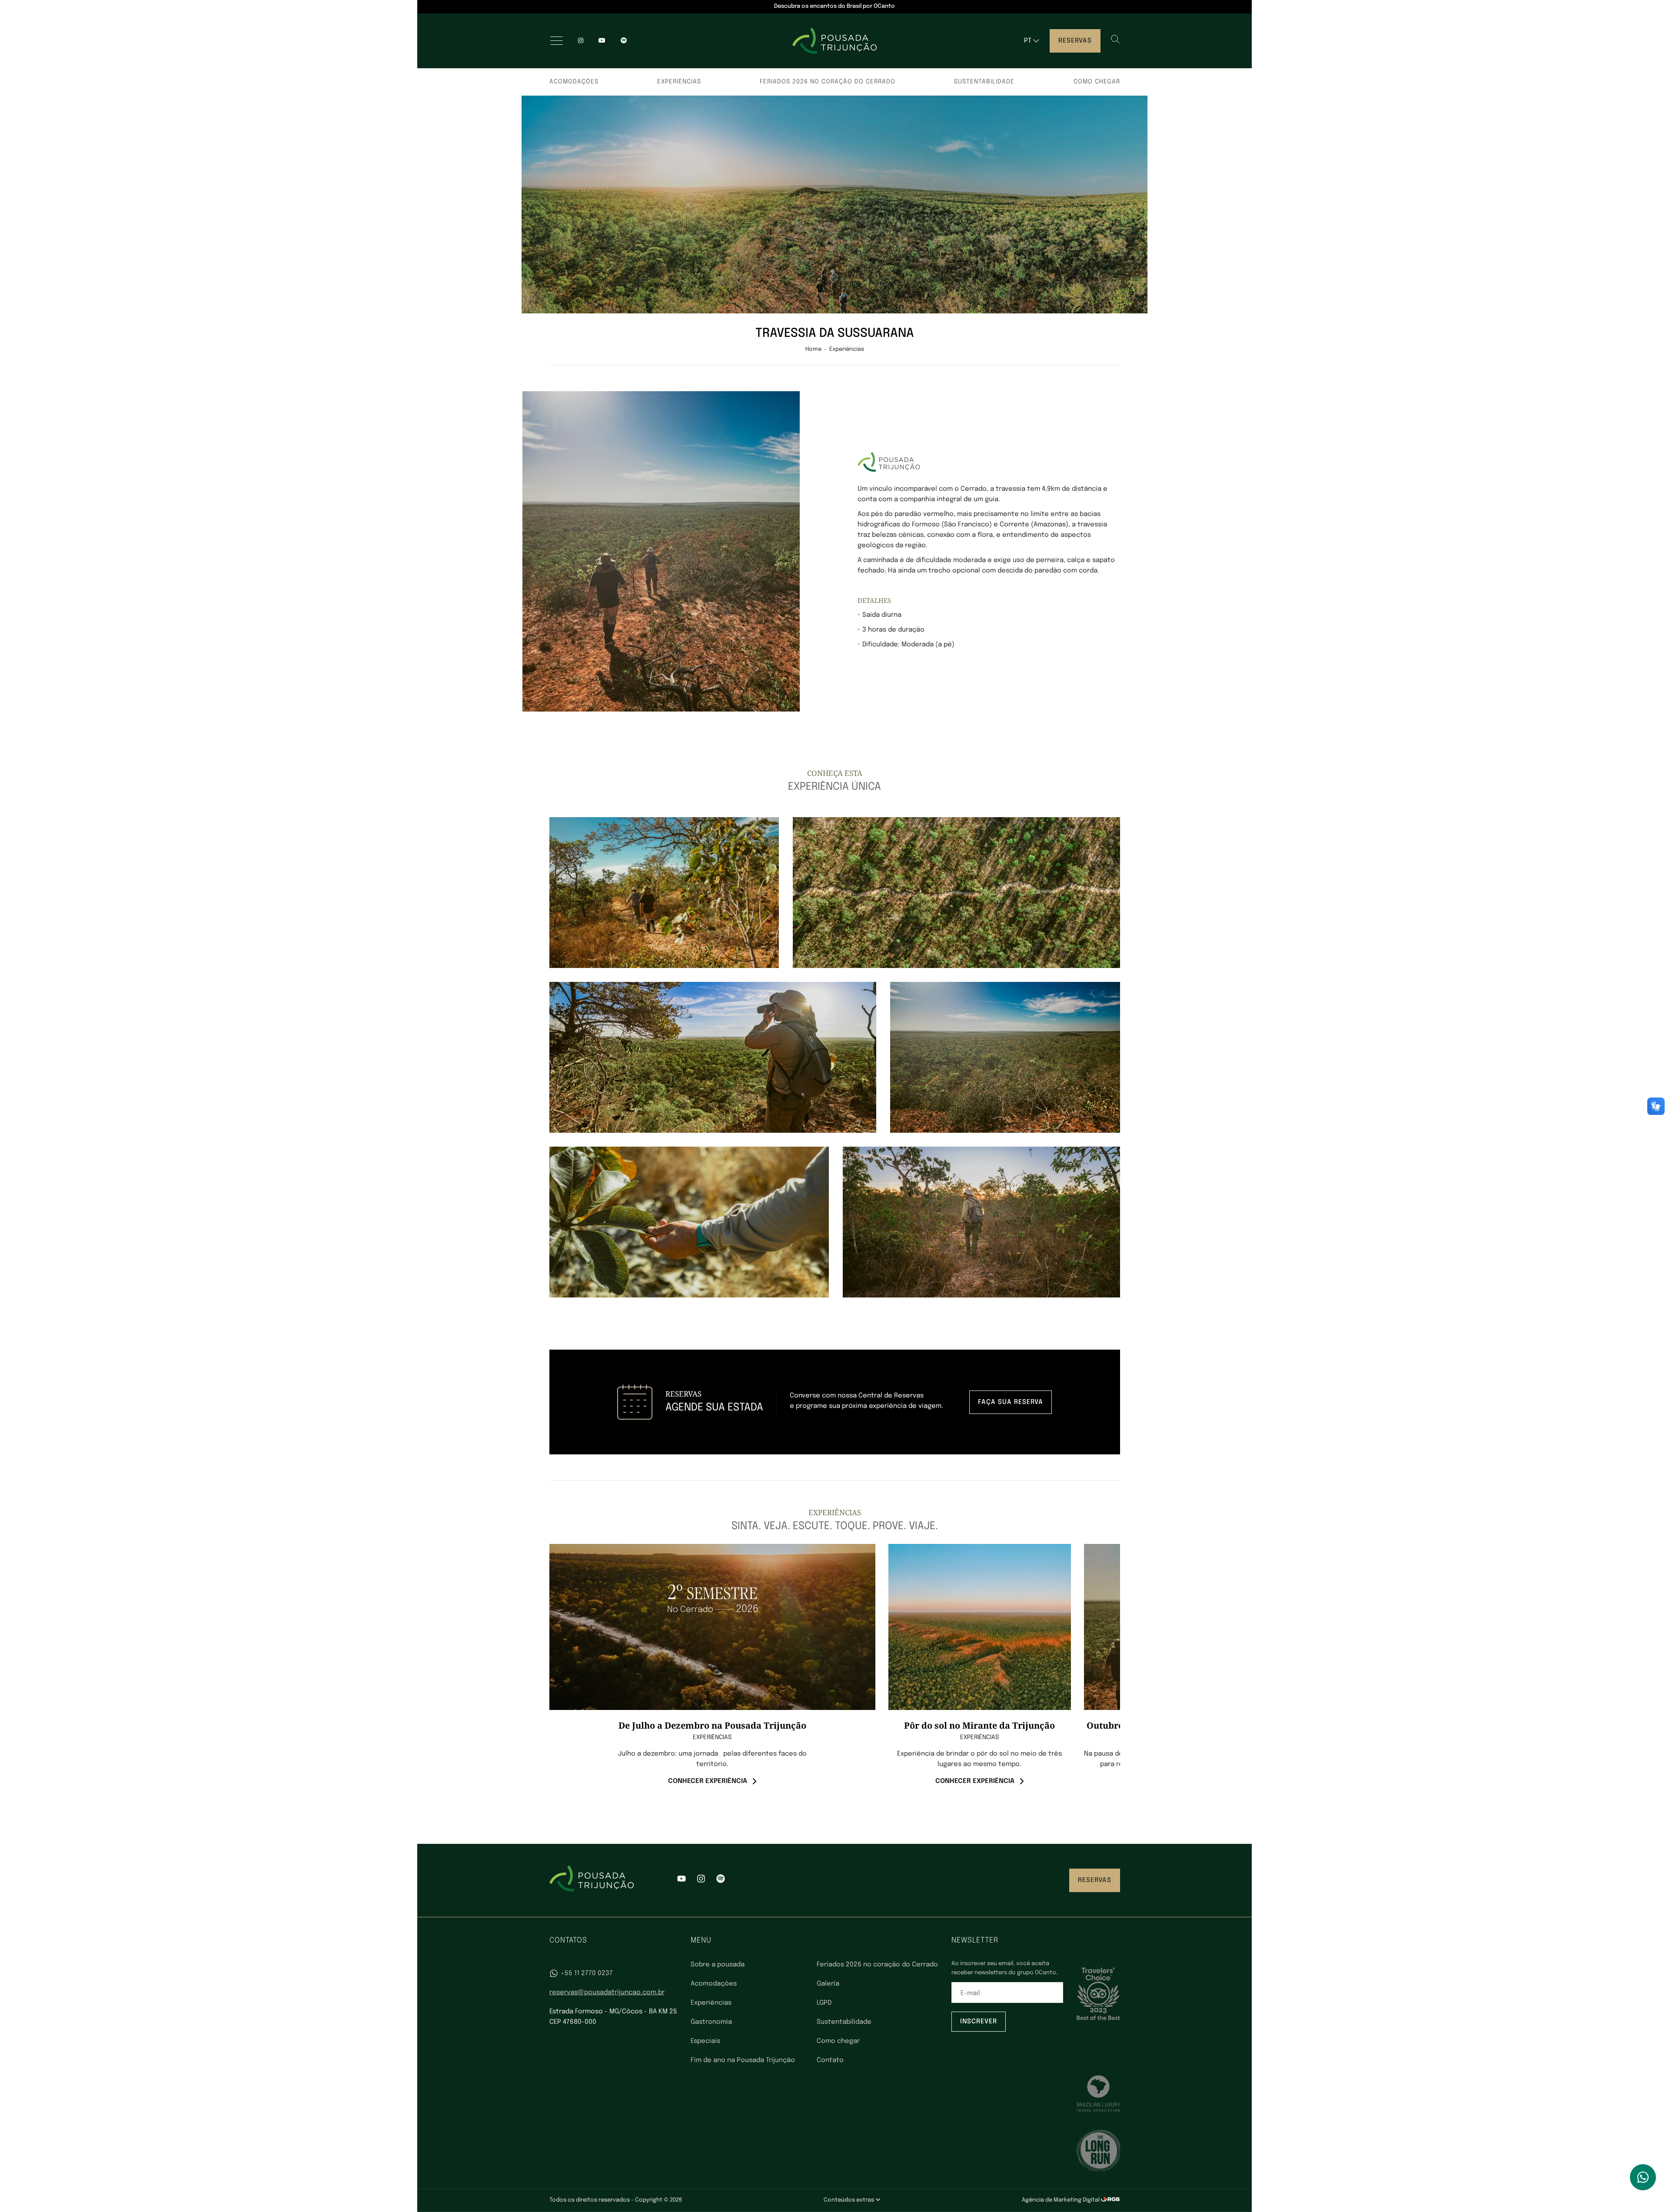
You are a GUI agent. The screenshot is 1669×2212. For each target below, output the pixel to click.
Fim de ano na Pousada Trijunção (743, 2060)
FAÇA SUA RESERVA (1011, 1402)
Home (813, 349)
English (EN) (1039, 58)
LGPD (824, 2003)
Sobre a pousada (718, 1965)
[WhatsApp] (1643, 2177)
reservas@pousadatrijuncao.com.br (607, 1992)
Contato (830, 2060)
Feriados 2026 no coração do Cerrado (828, 82)
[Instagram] (581, 41)
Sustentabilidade (984, 82)
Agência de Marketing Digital (1061, 2200)
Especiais (705, 2041)
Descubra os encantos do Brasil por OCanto (834, 6)
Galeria (828, 1984)
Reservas (1075, 41)
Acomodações (574, 82)
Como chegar (1097, 82)
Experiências (679, 82)
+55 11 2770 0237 (587, 1973)
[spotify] (624, 41)
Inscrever (979, 2022)
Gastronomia (711, 2022)
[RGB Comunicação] (1110, 2200)
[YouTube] (602, 41)
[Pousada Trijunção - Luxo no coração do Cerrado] (834, 41)
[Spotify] (721, 1880)
